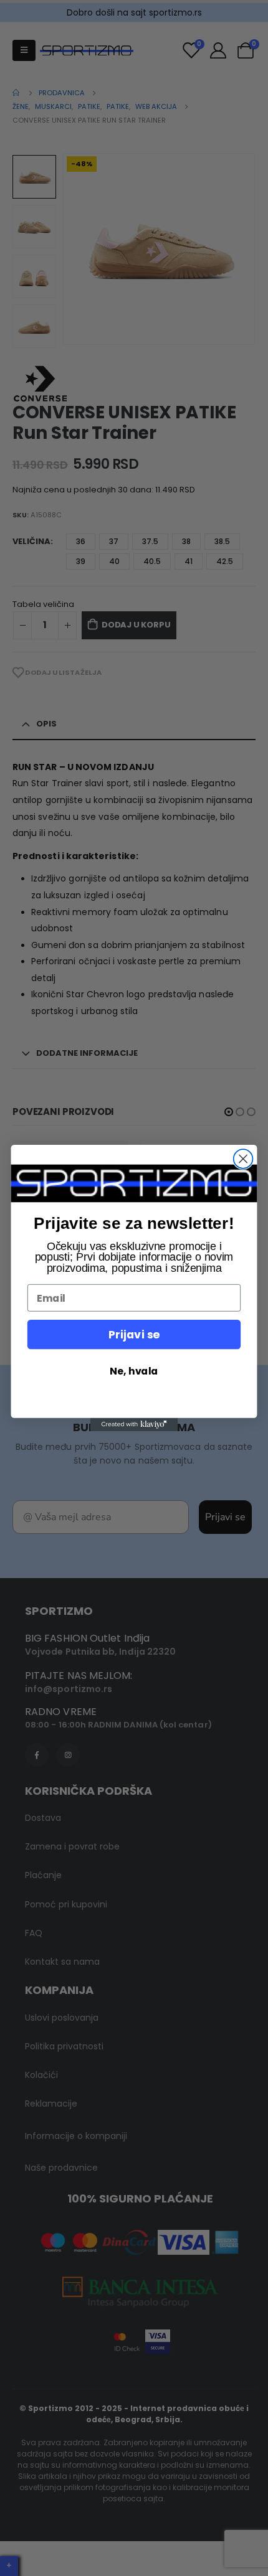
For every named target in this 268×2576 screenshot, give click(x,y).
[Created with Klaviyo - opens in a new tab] (134, 1425)
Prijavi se (134, 1334)
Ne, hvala (134, 1371)
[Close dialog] (243, 1159)
